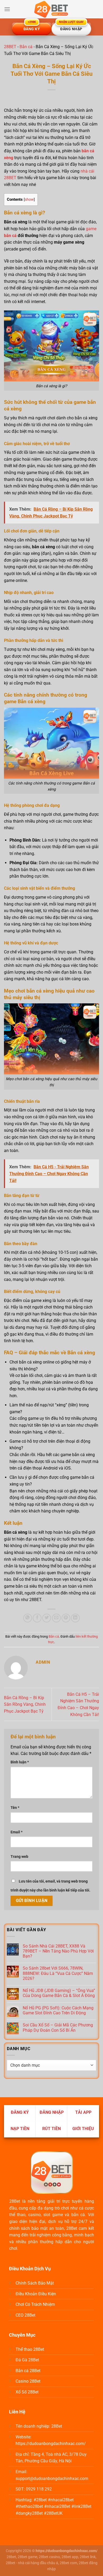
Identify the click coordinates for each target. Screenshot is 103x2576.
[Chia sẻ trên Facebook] (37, 1618)
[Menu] (7, 9)
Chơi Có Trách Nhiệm (35, 2304)
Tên (15, 1808)
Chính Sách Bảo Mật (35, 2283)
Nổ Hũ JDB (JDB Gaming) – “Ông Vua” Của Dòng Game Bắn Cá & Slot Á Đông (59, 1993)
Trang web (19, 1857)
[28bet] (51, 9)
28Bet (15, 2201)
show (29, 199)
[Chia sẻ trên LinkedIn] (75, 1618)
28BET (10, 47)
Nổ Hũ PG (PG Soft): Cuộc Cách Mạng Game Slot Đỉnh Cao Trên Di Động (58, 2010)
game (91, 229)
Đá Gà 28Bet (27, 2360)
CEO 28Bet (25, 2315)
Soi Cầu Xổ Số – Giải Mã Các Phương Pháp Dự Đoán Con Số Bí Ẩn (58, 2027)
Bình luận (20, 1762)
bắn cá (10, 236)
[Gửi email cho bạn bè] (56, 1618)
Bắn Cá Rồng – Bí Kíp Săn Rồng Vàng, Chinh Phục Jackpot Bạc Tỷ (25, 1704)
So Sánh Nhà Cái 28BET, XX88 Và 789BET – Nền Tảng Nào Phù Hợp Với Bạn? (58, 1951)
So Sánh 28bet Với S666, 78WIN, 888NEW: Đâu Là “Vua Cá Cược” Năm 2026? (58, 1973)
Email (17, 1832)
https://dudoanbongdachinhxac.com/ (51, 2444)
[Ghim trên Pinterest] (66, 1618)
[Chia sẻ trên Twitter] (47, 1618)
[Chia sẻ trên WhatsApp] (28, 1618)
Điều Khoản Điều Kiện (36, 2294)
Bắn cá (26, 47)
